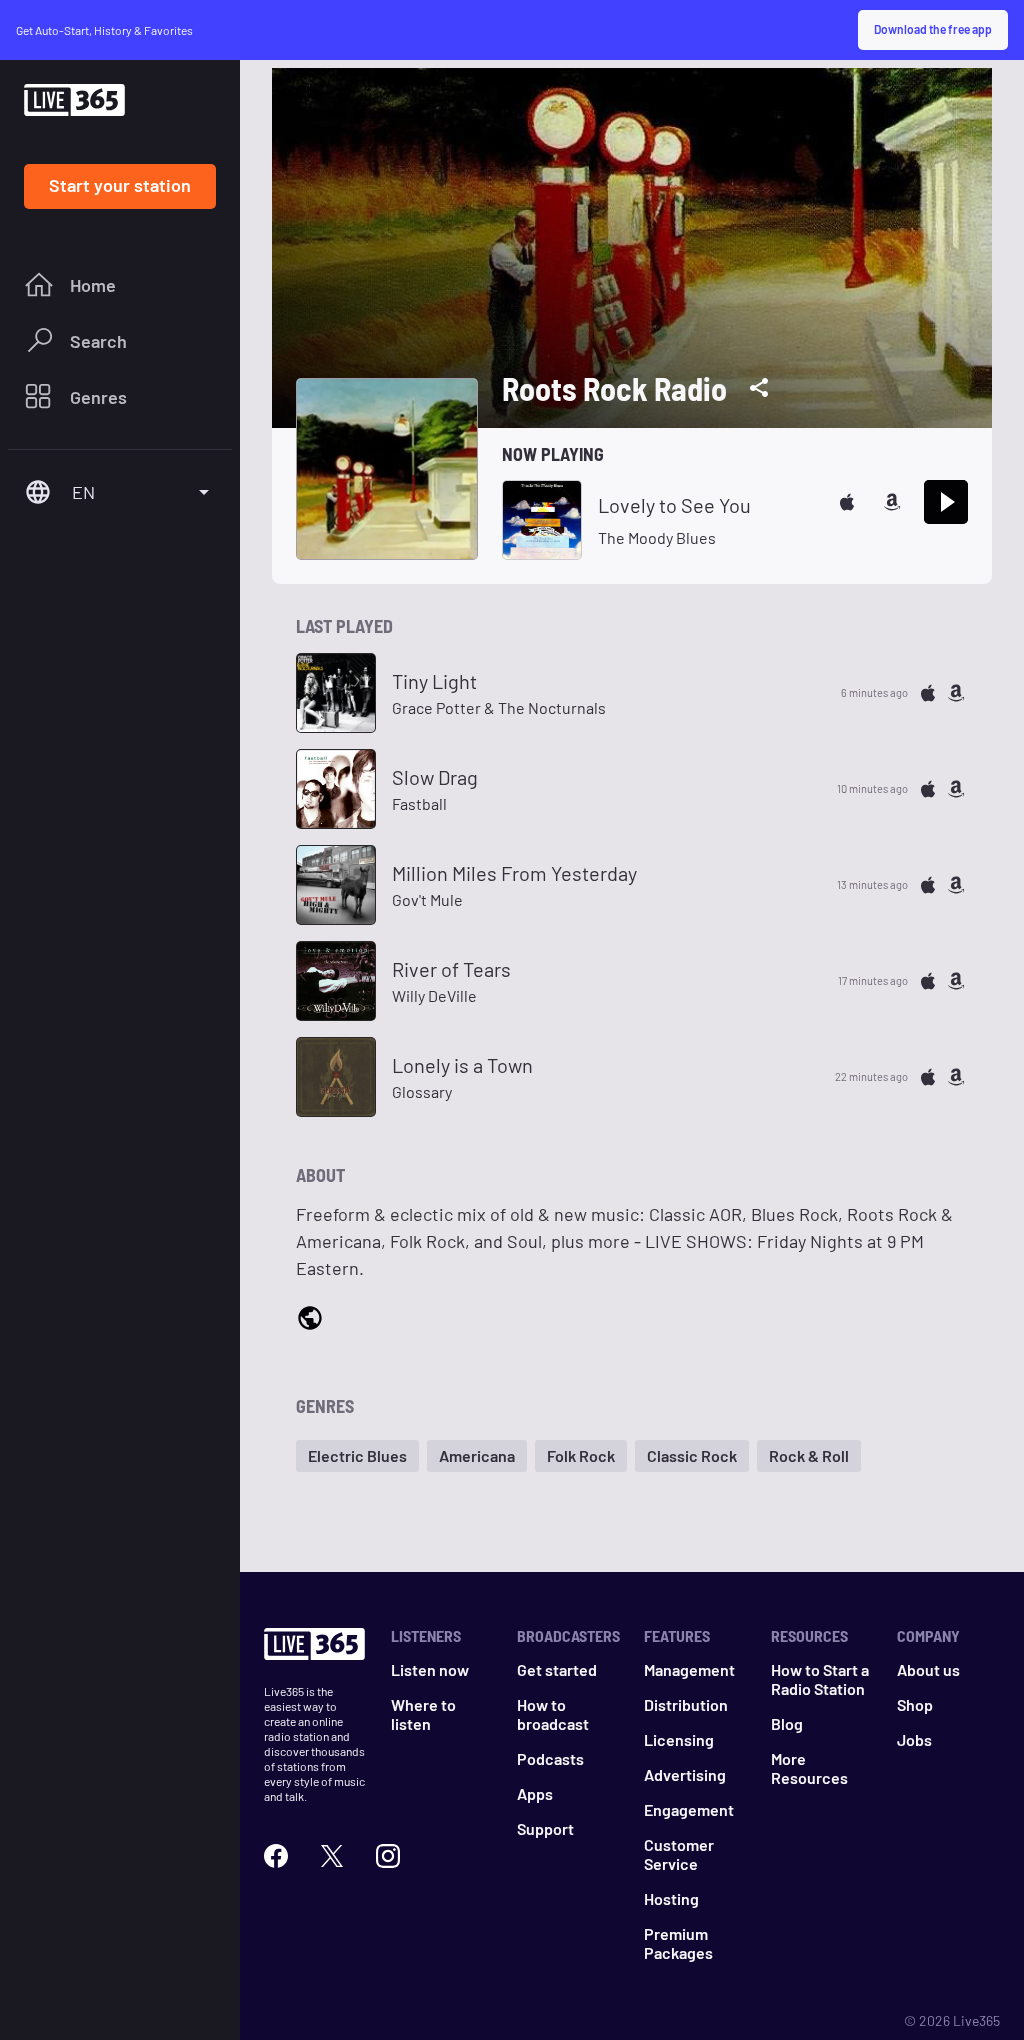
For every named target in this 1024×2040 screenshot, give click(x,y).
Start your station (120, 185)
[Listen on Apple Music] (847, 502)
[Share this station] (759, 388)
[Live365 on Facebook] (276, 1856)
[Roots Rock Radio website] (310, 1320)
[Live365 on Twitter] (332, 1856)
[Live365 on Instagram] (388, 1856)
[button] (357, 1456)
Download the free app (933, 29)
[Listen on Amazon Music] (892, 502)
